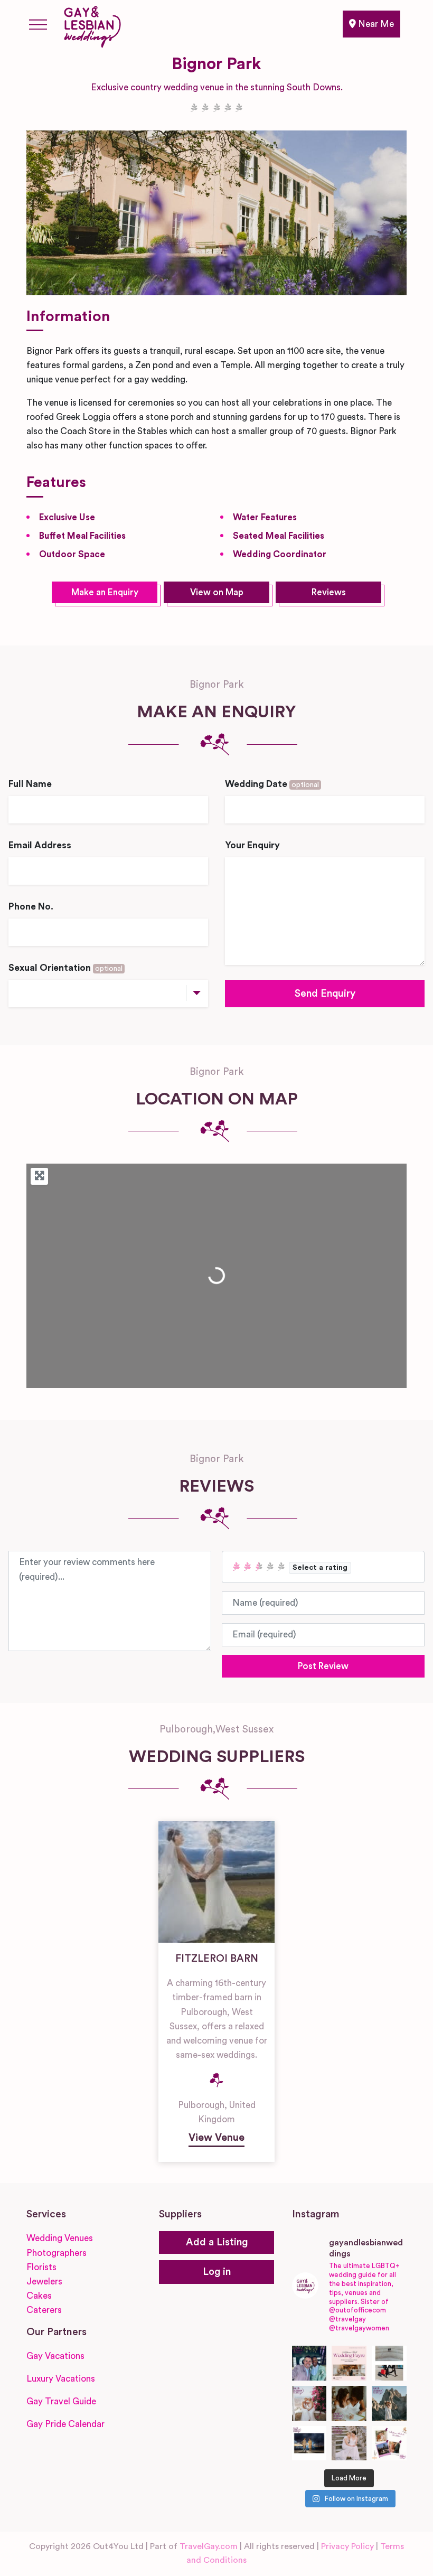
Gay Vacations (55, 2356)
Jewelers (44, 2282)
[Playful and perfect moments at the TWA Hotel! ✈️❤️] (389, 2363)
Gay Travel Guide (61, 2401)
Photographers (57, 2253)
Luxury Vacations (61, 2379)
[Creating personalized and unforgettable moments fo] (349, 2403)
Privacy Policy (347, 2546)
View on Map (217, 592)
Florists (41, 2267)
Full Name (30, 784)
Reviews (329, 592)
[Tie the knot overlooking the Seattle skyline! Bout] (389, 2443)
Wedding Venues (60, 2238)
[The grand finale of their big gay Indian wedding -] (309, 2443)
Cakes (39, 2296)
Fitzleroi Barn (217, 1959)
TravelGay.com (209, 2546)
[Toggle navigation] (38, 24)
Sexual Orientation (65, 968)
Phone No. (31, 907)
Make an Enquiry (105, 592)
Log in (217, 2272)
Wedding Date (272, 784)
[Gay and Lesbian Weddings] (92, 25)
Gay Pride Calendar (65, 2424)
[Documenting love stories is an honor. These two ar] (309, 2363)
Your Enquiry (252, 845)
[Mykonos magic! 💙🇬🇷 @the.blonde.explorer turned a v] (309, 2403)
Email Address (40, 845)
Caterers (44, 2310)
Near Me (375, 24)
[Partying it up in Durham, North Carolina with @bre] (349, 2443)
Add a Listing (217, 2242)
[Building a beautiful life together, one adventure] (389, 2403)
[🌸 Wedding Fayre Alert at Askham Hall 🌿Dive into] (349, 2363)
